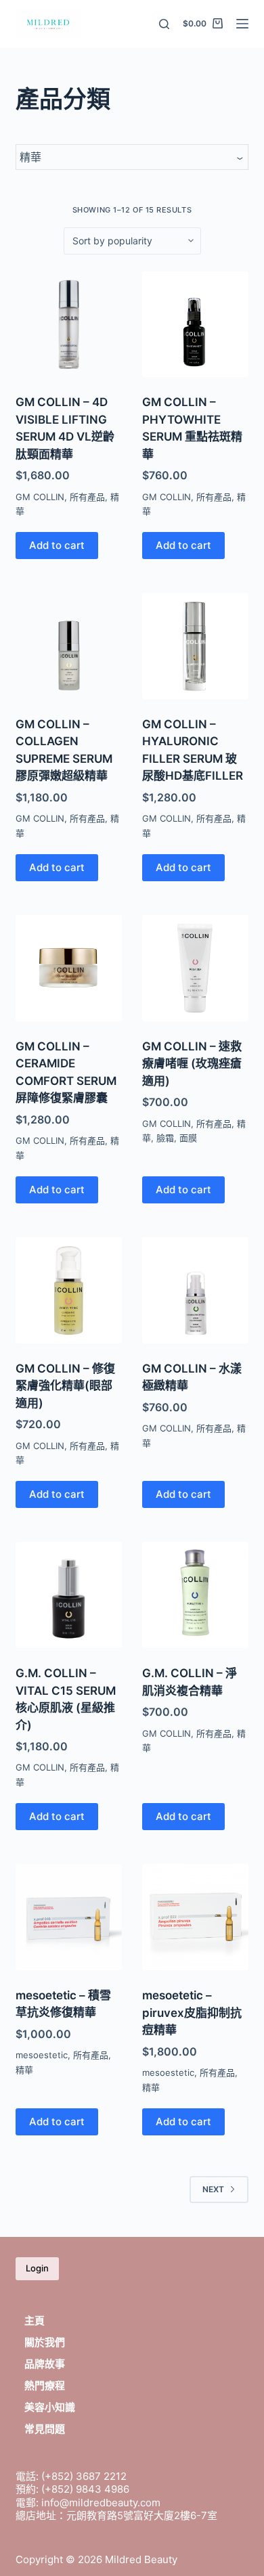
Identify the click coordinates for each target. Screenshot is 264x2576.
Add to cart (57, 545)
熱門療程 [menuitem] (45, 2385)
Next (213, 2189)
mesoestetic (42, 2055)
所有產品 (87, 497)
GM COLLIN (40, 497)
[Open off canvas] (242, 24)
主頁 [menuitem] (35, 2320)
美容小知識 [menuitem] (50, 2407)
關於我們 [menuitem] (45, 2342)
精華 (24, 2070)
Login (37, 2268)
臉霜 (165, 1138)
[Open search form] (164, 24)
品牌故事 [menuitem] (45, 2364)
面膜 (188, 1138)
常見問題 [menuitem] (45, 2429)
